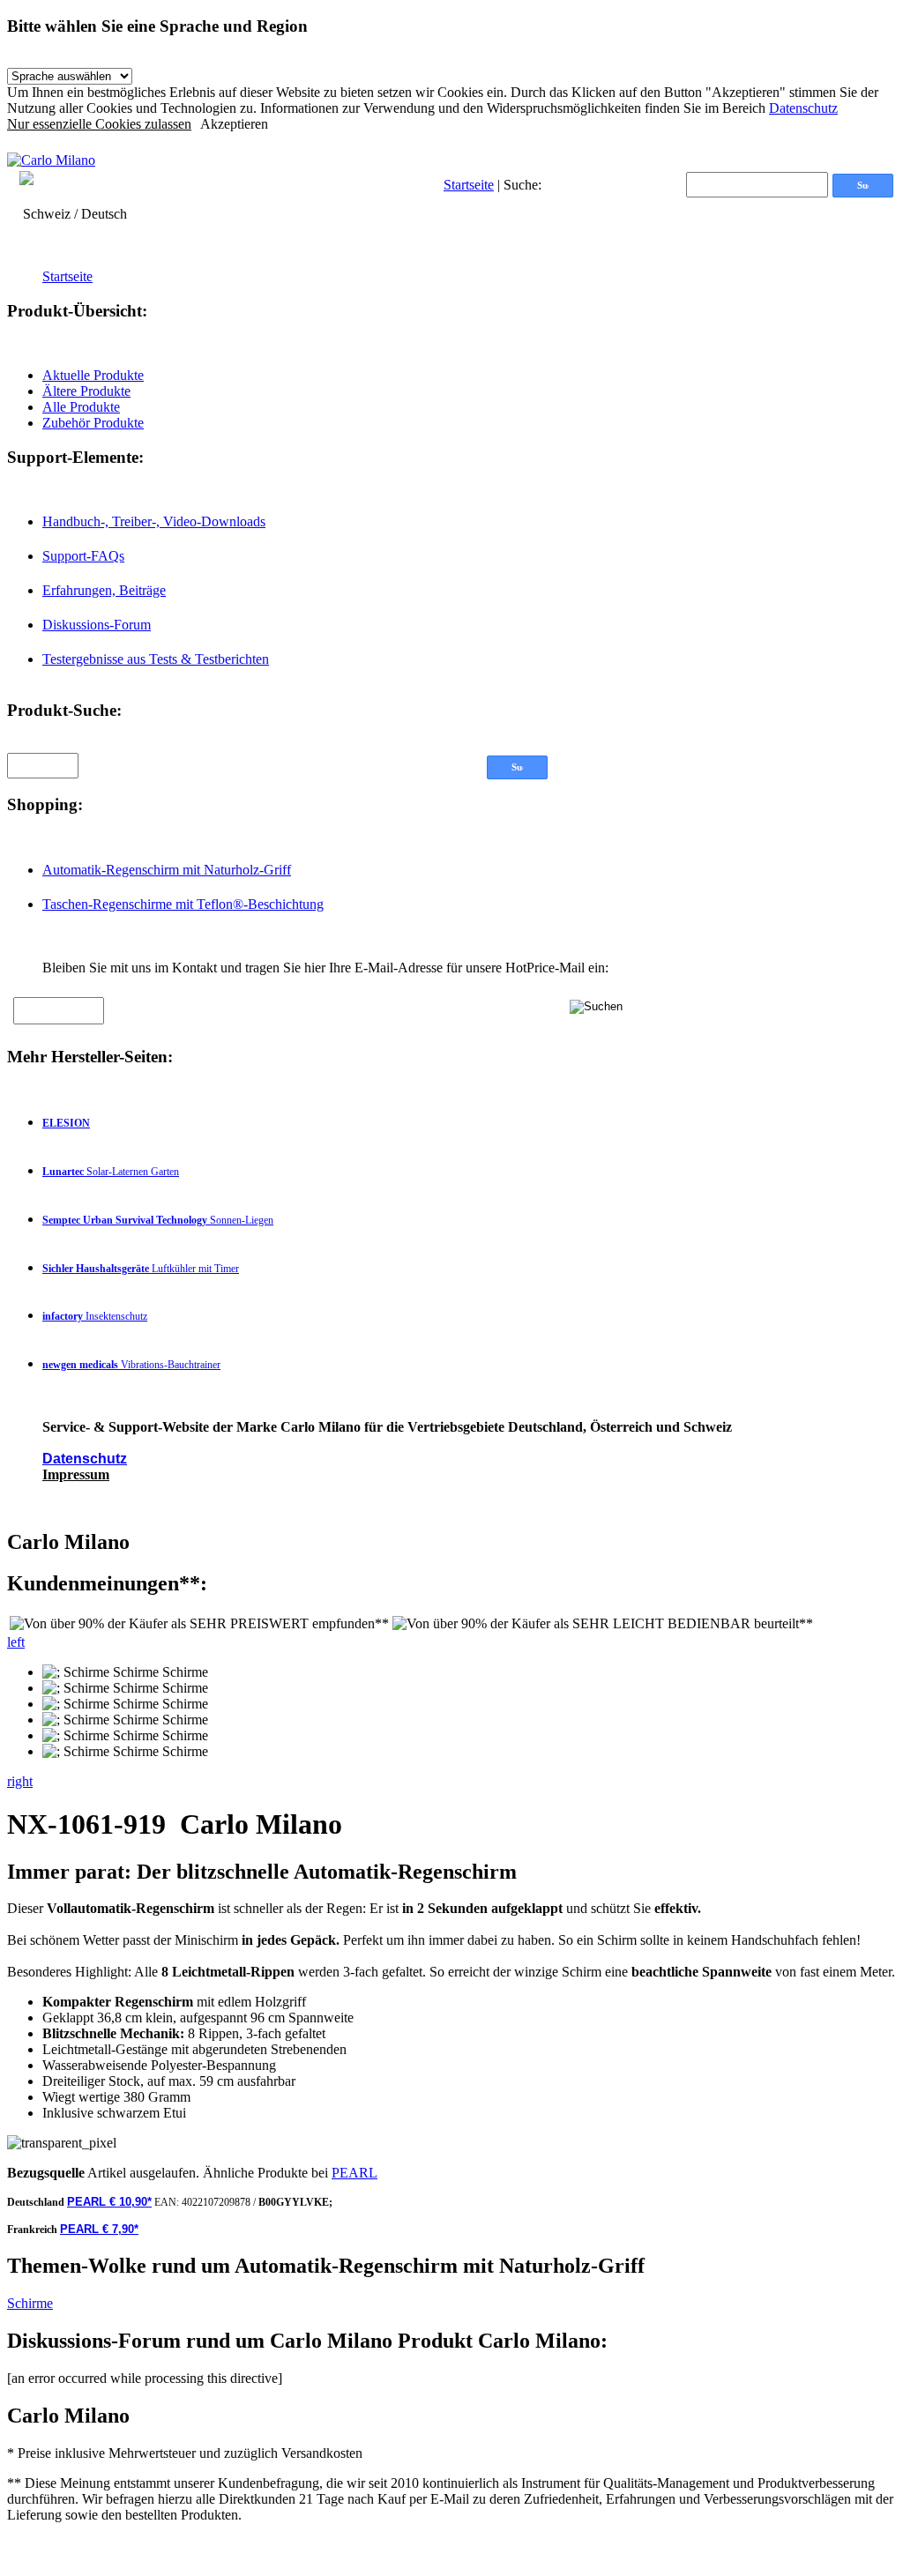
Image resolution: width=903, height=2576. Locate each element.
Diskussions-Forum (97, 625)
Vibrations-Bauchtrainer (131, 1365)
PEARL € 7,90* (99, 2229)
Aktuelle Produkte (93, 375)
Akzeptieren (234, 124)
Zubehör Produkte (93, 423)
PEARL (354, 2173)
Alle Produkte (81, 407)
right (20, 1781)
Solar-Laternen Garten (111, 1172)
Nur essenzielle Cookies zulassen (99, 124)
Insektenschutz (95, 1316)
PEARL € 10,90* (109, 2202)
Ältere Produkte (86, 391)
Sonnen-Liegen (158, 1220)
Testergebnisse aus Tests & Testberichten (156, 659)
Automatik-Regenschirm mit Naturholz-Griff (167, 870)
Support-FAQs (83, 556)
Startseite (469, 185)
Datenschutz (803, 108)
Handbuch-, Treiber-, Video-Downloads (154, 521)
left (16, 1642)
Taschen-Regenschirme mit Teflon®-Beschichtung (183, 904)
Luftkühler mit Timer (141, 1269)
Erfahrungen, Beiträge (104, 590)
